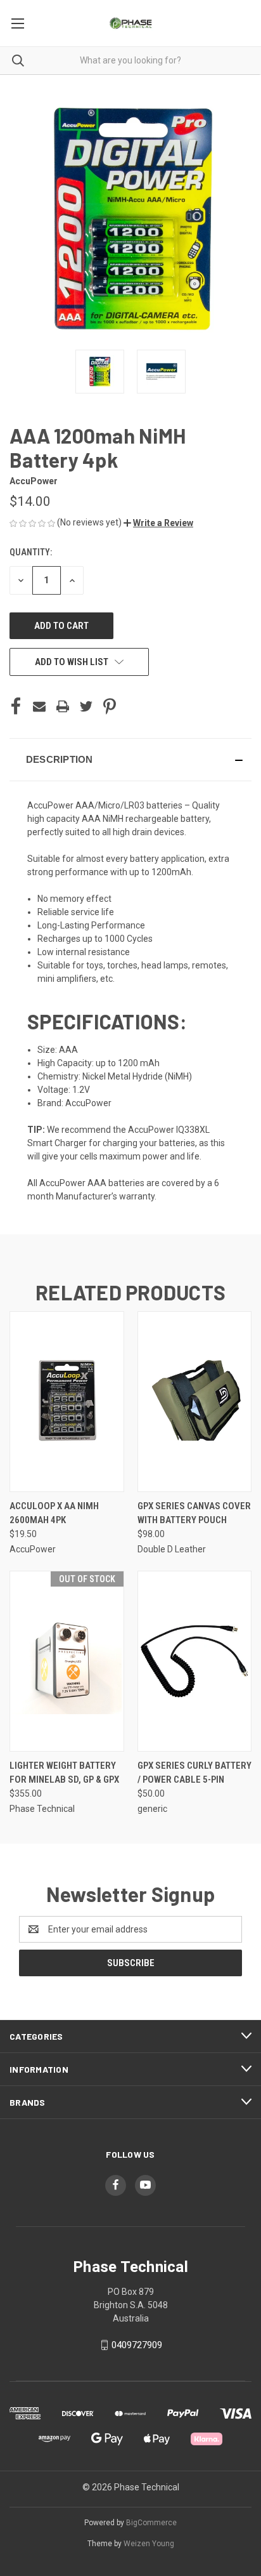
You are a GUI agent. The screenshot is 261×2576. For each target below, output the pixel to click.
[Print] (63, 706)
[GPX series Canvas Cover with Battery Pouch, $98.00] (195, 1402)
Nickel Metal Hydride (123, 1076)
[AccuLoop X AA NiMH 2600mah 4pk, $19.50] (67, 1402)
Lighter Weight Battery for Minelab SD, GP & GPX (64, 1773)
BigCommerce (151, 2523)
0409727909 (137, 2345)
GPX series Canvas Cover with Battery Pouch (194, 1513)
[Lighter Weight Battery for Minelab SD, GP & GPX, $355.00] (67, 1661)
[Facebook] (16, 706)
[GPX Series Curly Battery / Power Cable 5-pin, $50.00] (195, 1661)
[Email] (39, 706)
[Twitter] (86, 706)
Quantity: (31, 552)
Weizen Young (149, 2544)
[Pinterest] (110, 706)
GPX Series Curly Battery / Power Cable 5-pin (194, 1773)
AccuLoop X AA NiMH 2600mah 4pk (54, 1513)
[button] (158, 523)
